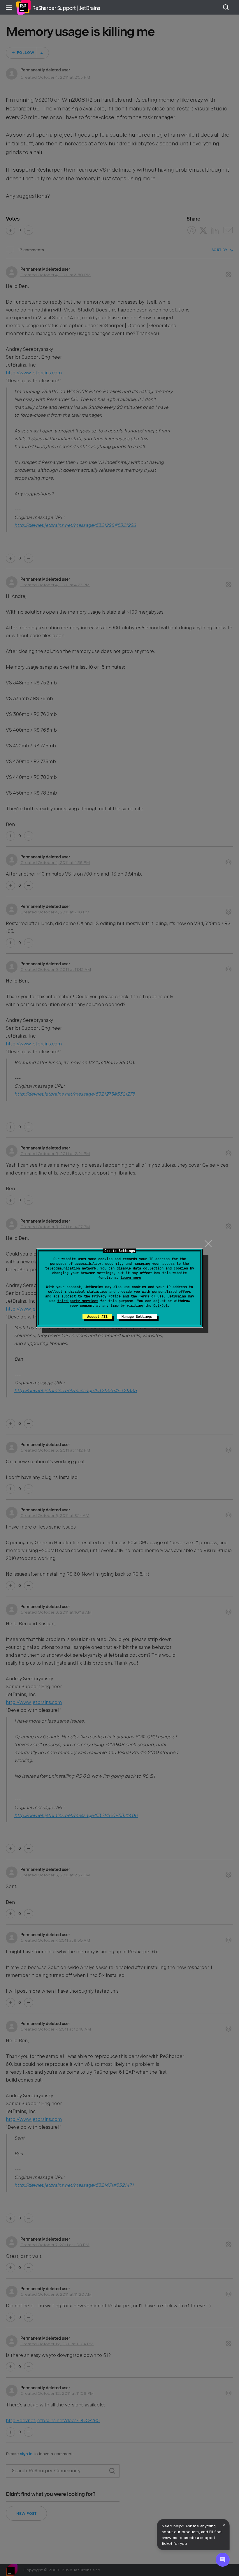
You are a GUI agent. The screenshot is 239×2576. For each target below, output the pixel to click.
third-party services (78, 1301)
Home (23, 7)
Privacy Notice (106, 1296)
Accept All (97, 1317)
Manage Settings (137, 1317)
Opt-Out (160, 1306)
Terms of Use (151, 1296)
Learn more (131, 1278)
